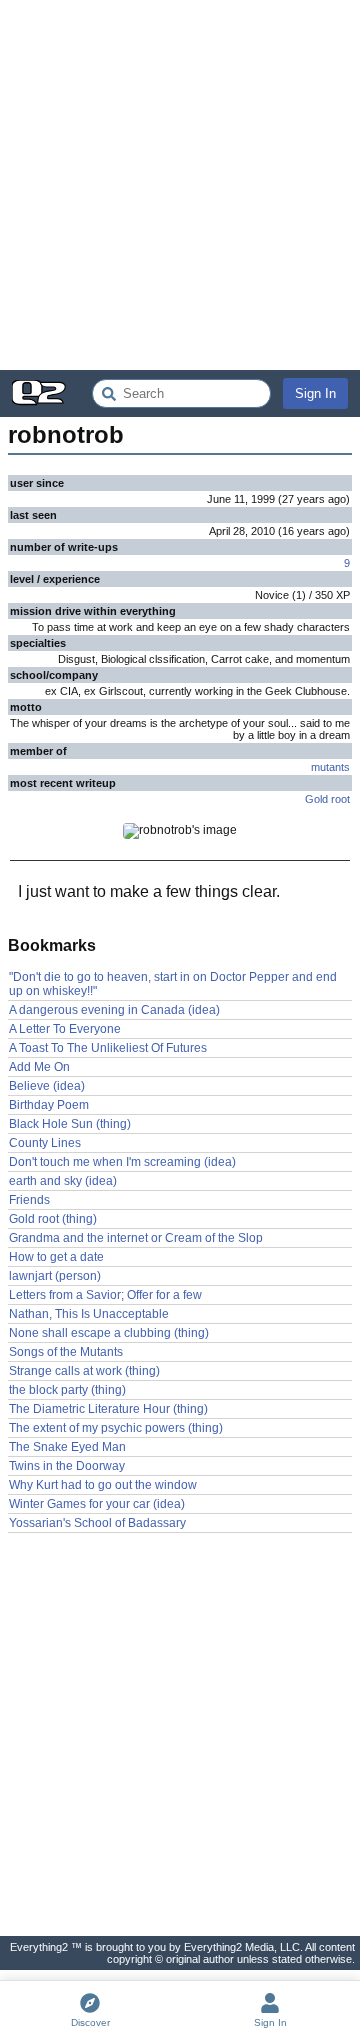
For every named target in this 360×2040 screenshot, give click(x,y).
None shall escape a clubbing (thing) (109, 1333)
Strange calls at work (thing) (84, 1371)
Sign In (315, 393)
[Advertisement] (180, 185)
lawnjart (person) (55, 1276)
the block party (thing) (67, 1390)
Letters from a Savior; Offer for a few (105, 1295)
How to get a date (56, 1257)
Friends (29, 1200)
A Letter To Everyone (65, 1029)
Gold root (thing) (53, 1219)
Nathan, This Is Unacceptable (89, 1314)
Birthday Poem (49, 1105)
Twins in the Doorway (67, 1466)
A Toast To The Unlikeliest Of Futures (108, 1048)
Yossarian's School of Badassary (97, 1523)
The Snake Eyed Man (67, 1447)
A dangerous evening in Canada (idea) (114, 1010)
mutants (330, 767)
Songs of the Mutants (66, 1352)
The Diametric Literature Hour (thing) (108, 1409)
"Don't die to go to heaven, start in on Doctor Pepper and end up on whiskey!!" (173, 984)
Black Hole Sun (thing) (70, 1124)
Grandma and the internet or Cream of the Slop (136, 1238)
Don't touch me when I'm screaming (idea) (122, 1162)
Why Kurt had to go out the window (103, 1485)
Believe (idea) (47, 1086)
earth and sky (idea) (63, 1181)
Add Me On (39, 1067)
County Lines (45, 1143)
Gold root (327, 799)
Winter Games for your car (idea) (97, 1504)
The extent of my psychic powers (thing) (116, 1428)
